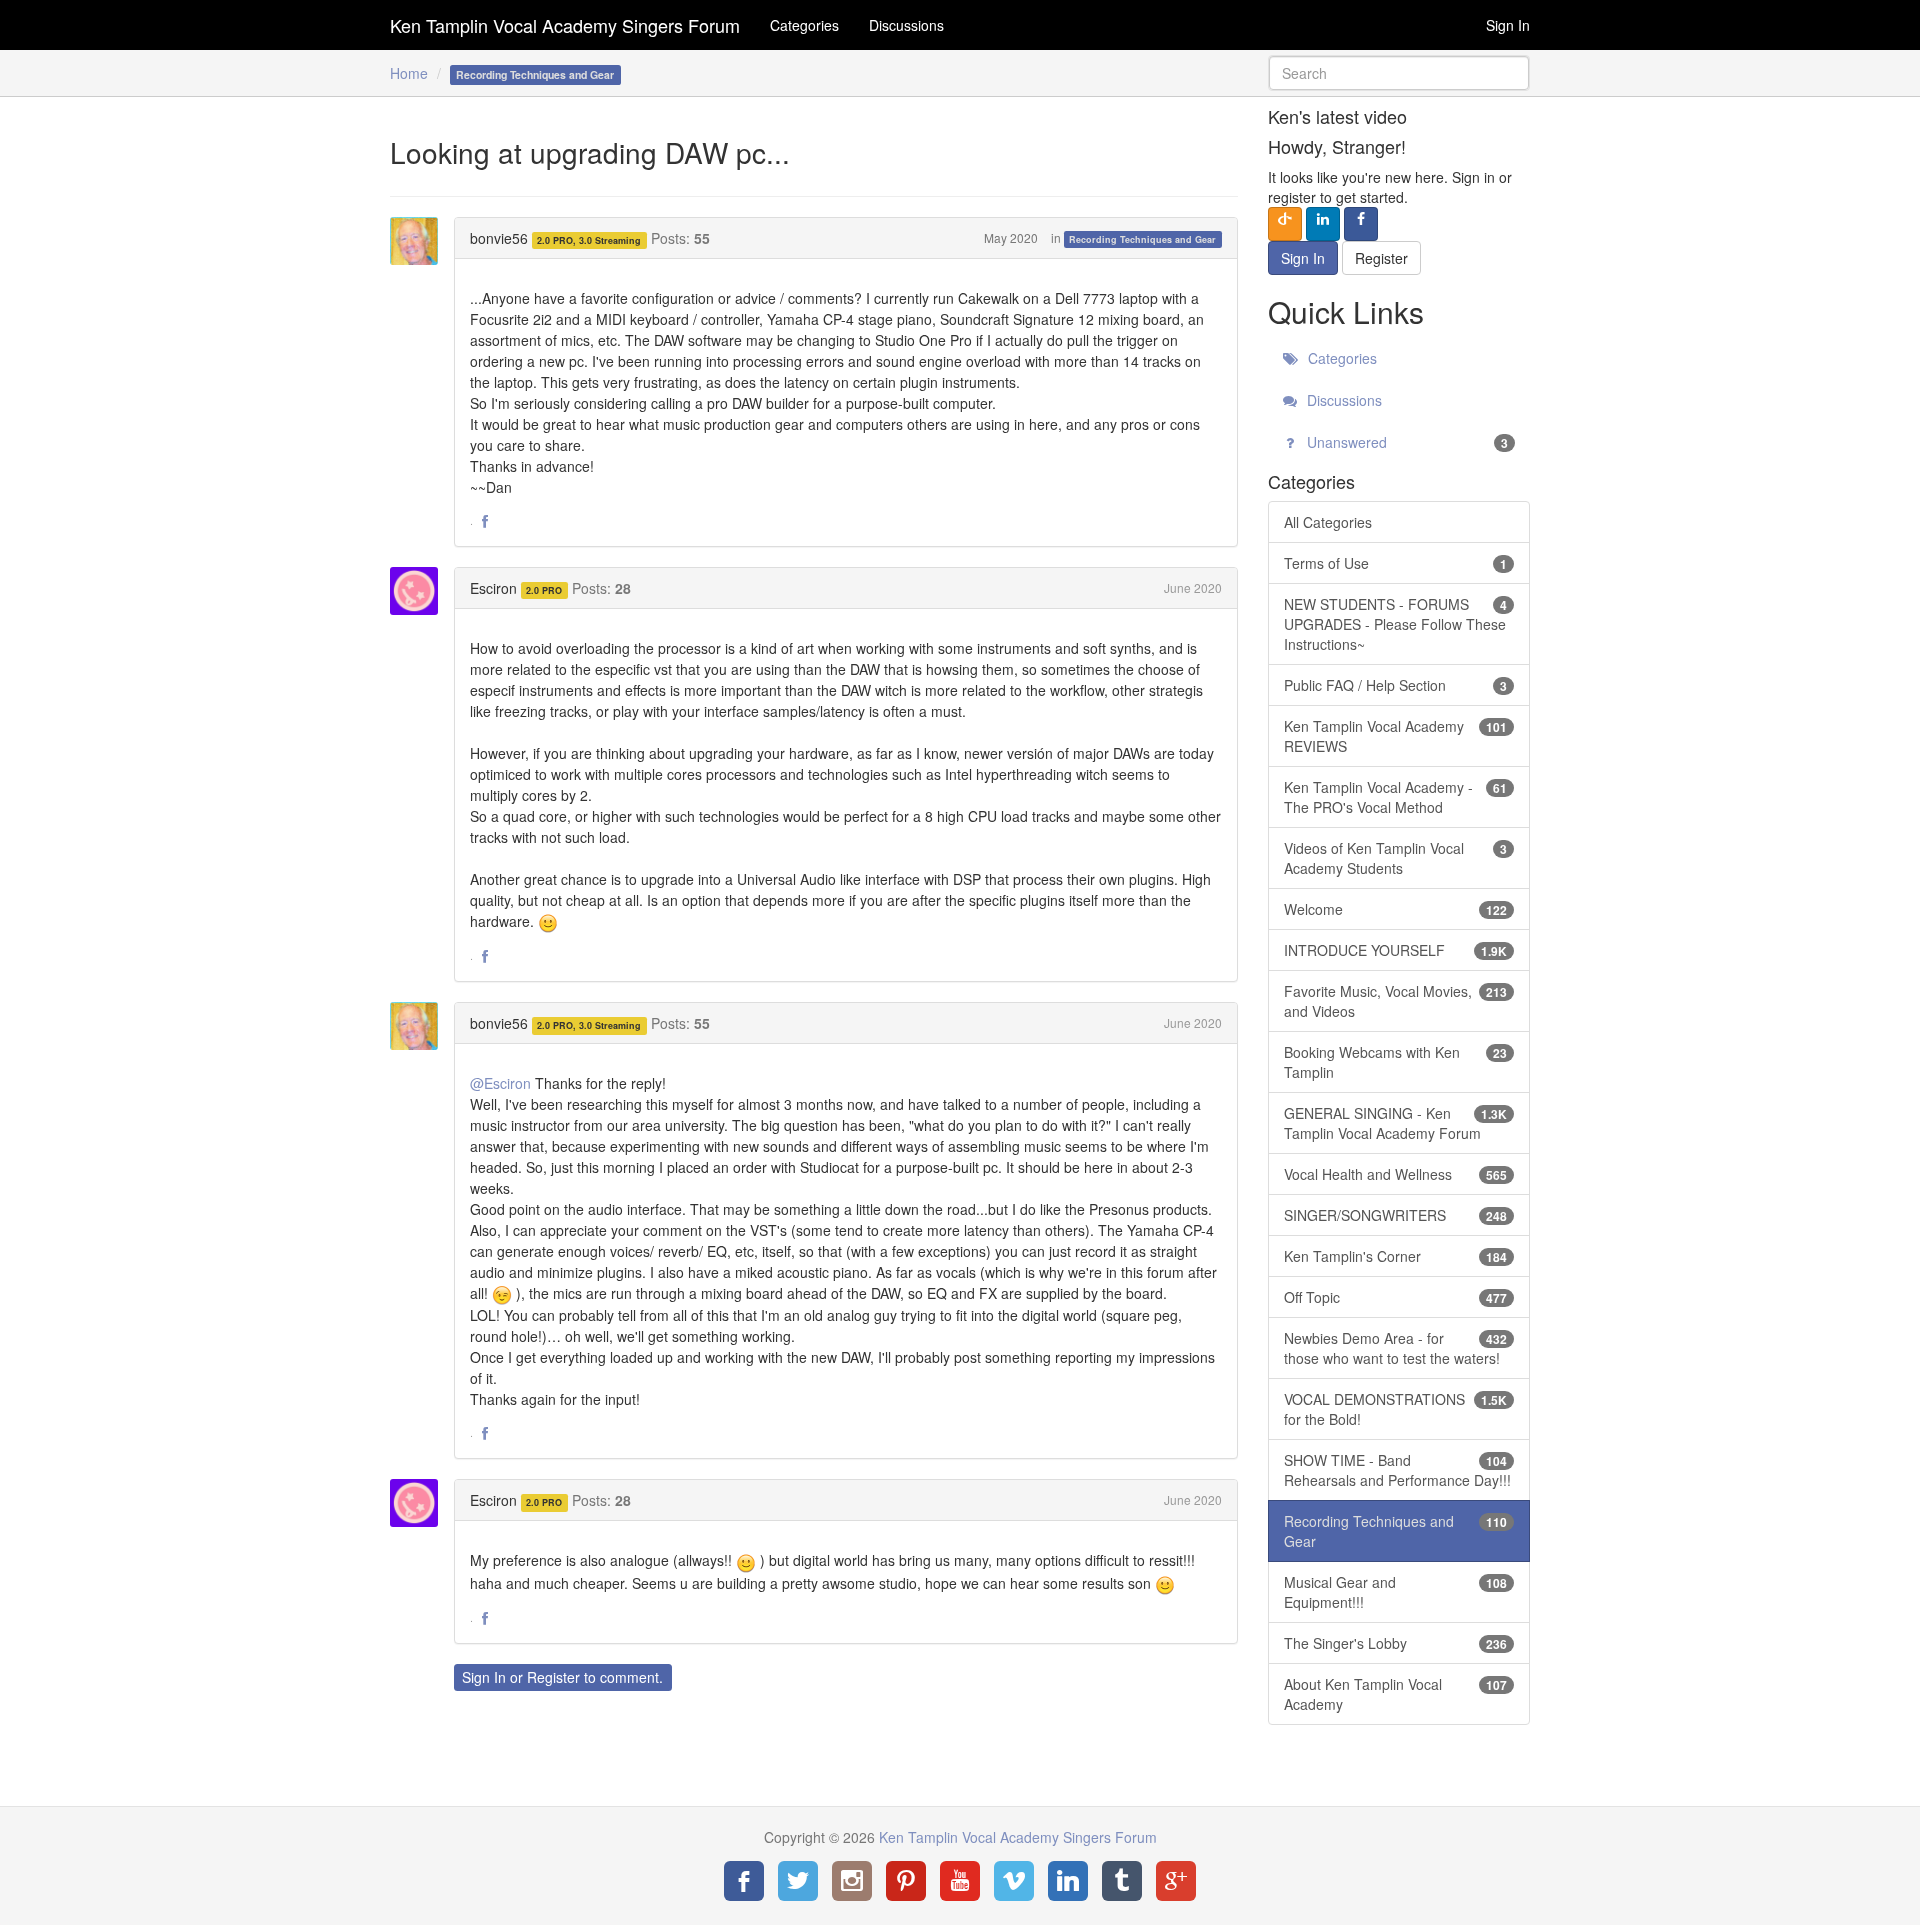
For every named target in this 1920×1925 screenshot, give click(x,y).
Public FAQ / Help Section (1396, 685)
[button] (485, 522)
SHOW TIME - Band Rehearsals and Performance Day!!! (1397, 1470)
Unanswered (1406, 442)
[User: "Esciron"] (420, 591)
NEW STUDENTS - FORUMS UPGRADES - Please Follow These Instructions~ (1396, 624)
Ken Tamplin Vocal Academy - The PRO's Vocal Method (1396, 797)
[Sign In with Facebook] (1361, 224)
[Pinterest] (906, 1881)
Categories (804, 25)
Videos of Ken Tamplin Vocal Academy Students (1396, 858)
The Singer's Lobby (1396, 1643)
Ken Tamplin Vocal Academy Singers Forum (565, 25)
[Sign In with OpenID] (1285, 224)
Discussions (906, 25)
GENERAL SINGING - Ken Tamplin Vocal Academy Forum (1396, 1123)
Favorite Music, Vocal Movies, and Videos (1396, 1001)
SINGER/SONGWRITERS (1396, 1215)
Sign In (1508, 25)
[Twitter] (798, 1881)
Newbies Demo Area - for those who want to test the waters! (1396, 1348)
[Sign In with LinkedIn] (1323, 224)
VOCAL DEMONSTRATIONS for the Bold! (1396, 1409)
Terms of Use (1396, 563)
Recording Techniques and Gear (1142, 239)
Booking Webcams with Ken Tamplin (1396, 1062)
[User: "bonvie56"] (420, 241)
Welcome (1396, 909)
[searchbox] (1399, 73)
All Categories (1328, 522)
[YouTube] (960, 1881)
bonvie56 (499, 238)
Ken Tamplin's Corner (1396, 1256)
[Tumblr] (1122, 1881)
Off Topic (1396, 1297)
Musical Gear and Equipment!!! (1396, 1592)
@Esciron (500, 1083)
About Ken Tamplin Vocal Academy (1396, 1694)
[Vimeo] (1014, 1881)
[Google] (1176, 1881)
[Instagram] (852, 1881)
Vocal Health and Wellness (1396, 1174)
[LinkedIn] (1068, 1881)
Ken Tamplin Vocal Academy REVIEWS (1396, 736)
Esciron (493, 588)
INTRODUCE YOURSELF (1396, 950)
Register (553, 1677)
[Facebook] (744, 1881)
